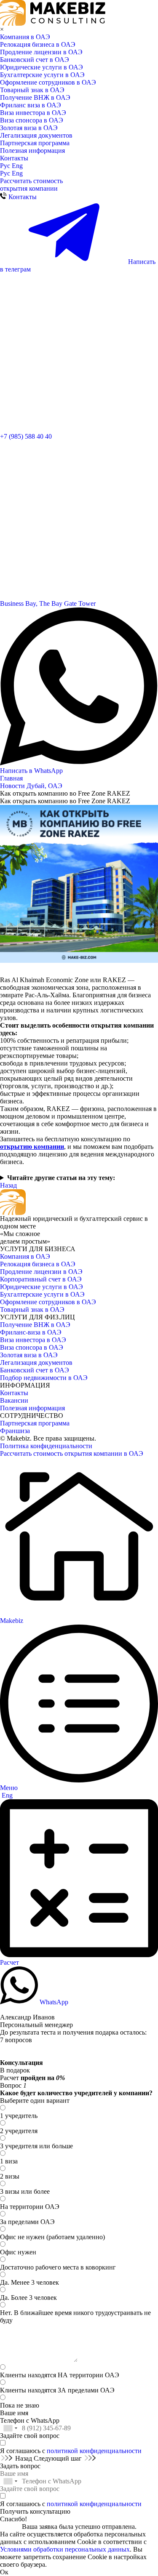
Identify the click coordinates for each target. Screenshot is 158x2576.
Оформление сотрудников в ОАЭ (48, 82)
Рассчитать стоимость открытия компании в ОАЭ (72, 1453)
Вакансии (14, 1400)
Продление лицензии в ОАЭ (41, 52)
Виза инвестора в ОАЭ (33, 113)
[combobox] (10, 2428)
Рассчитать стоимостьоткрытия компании (31, 185)
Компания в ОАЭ (25, 37)
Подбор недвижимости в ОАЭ (44, 1378)
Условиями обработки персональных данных (65, 2549)
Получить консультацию (35, 2511)
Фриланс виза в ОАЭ (31, 105)
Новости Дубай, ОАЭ (31, 786)
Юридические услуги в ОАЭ (42, 67)
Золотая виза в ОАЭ (29, 128)
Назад (8, 1185)
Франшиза (15, 1431)
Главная (11, 778)
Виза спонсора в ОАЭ (32, 120)
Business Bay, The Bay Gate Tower (48, 603)
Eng (17, 166)
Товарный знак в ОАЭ (32, 90)
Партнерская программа (35, 143)
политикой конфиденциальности (94, 2451)
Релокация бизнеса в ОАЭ (38, 44)
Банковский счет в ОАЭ (35, 60)
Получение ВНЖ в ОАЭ (35, 97)
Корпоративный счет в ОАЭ (41, 1279)
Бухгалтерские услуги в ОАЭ (42, 75)
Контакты (14, 158)
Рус (6, 166)
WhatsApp (53, 2002)
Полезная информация (32, 151)
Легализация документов (36, 135)
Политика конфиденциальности (46, 1446)
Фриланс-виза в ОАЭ (31, 1332)
